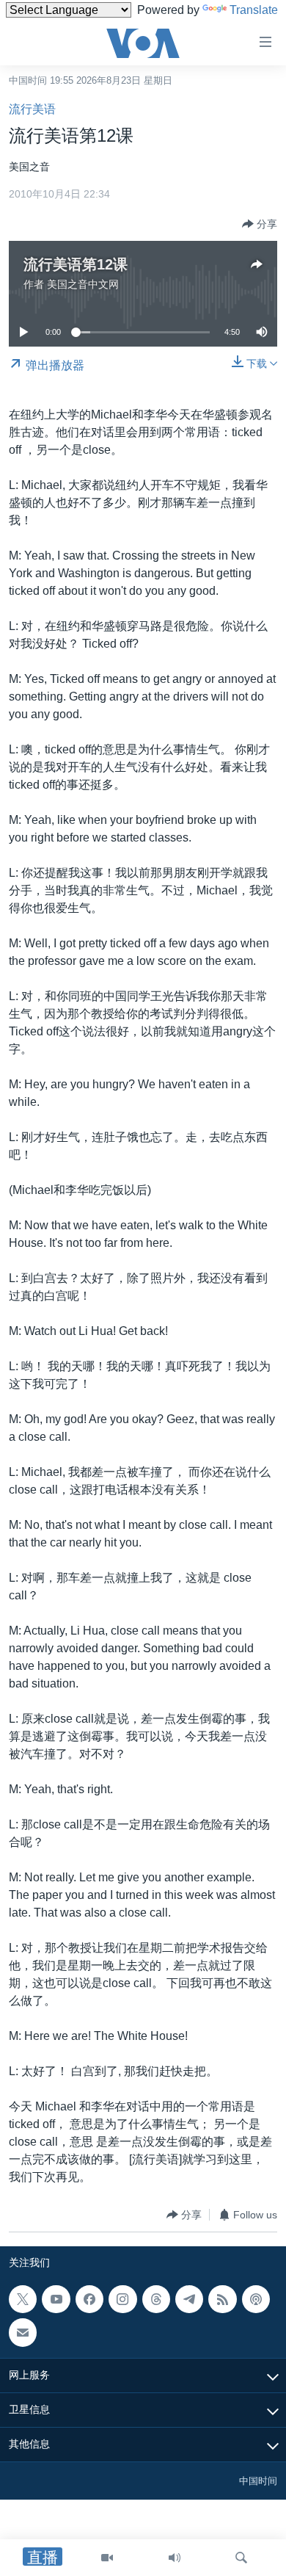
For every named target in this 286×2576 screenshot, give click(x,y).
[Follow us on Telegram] (189, 2299)
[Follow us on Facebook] (89, 2299)
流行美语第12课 (76, 264)
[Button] (260, 224)
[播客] (256, 2299)
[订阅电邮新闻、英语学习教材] (23, 2333)
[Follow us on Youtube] (56, 2299)
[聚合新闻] (222, 2299)
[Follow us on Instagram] (122, 2299)
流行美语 (32, 109)
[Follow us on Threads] (156, 2299)
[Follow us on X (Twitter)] (23, 2299)
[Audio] (175, 2558)
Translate (254, 10)
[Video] (107, 2558)
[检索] (241, 2558)
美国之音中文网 (83, 284)
